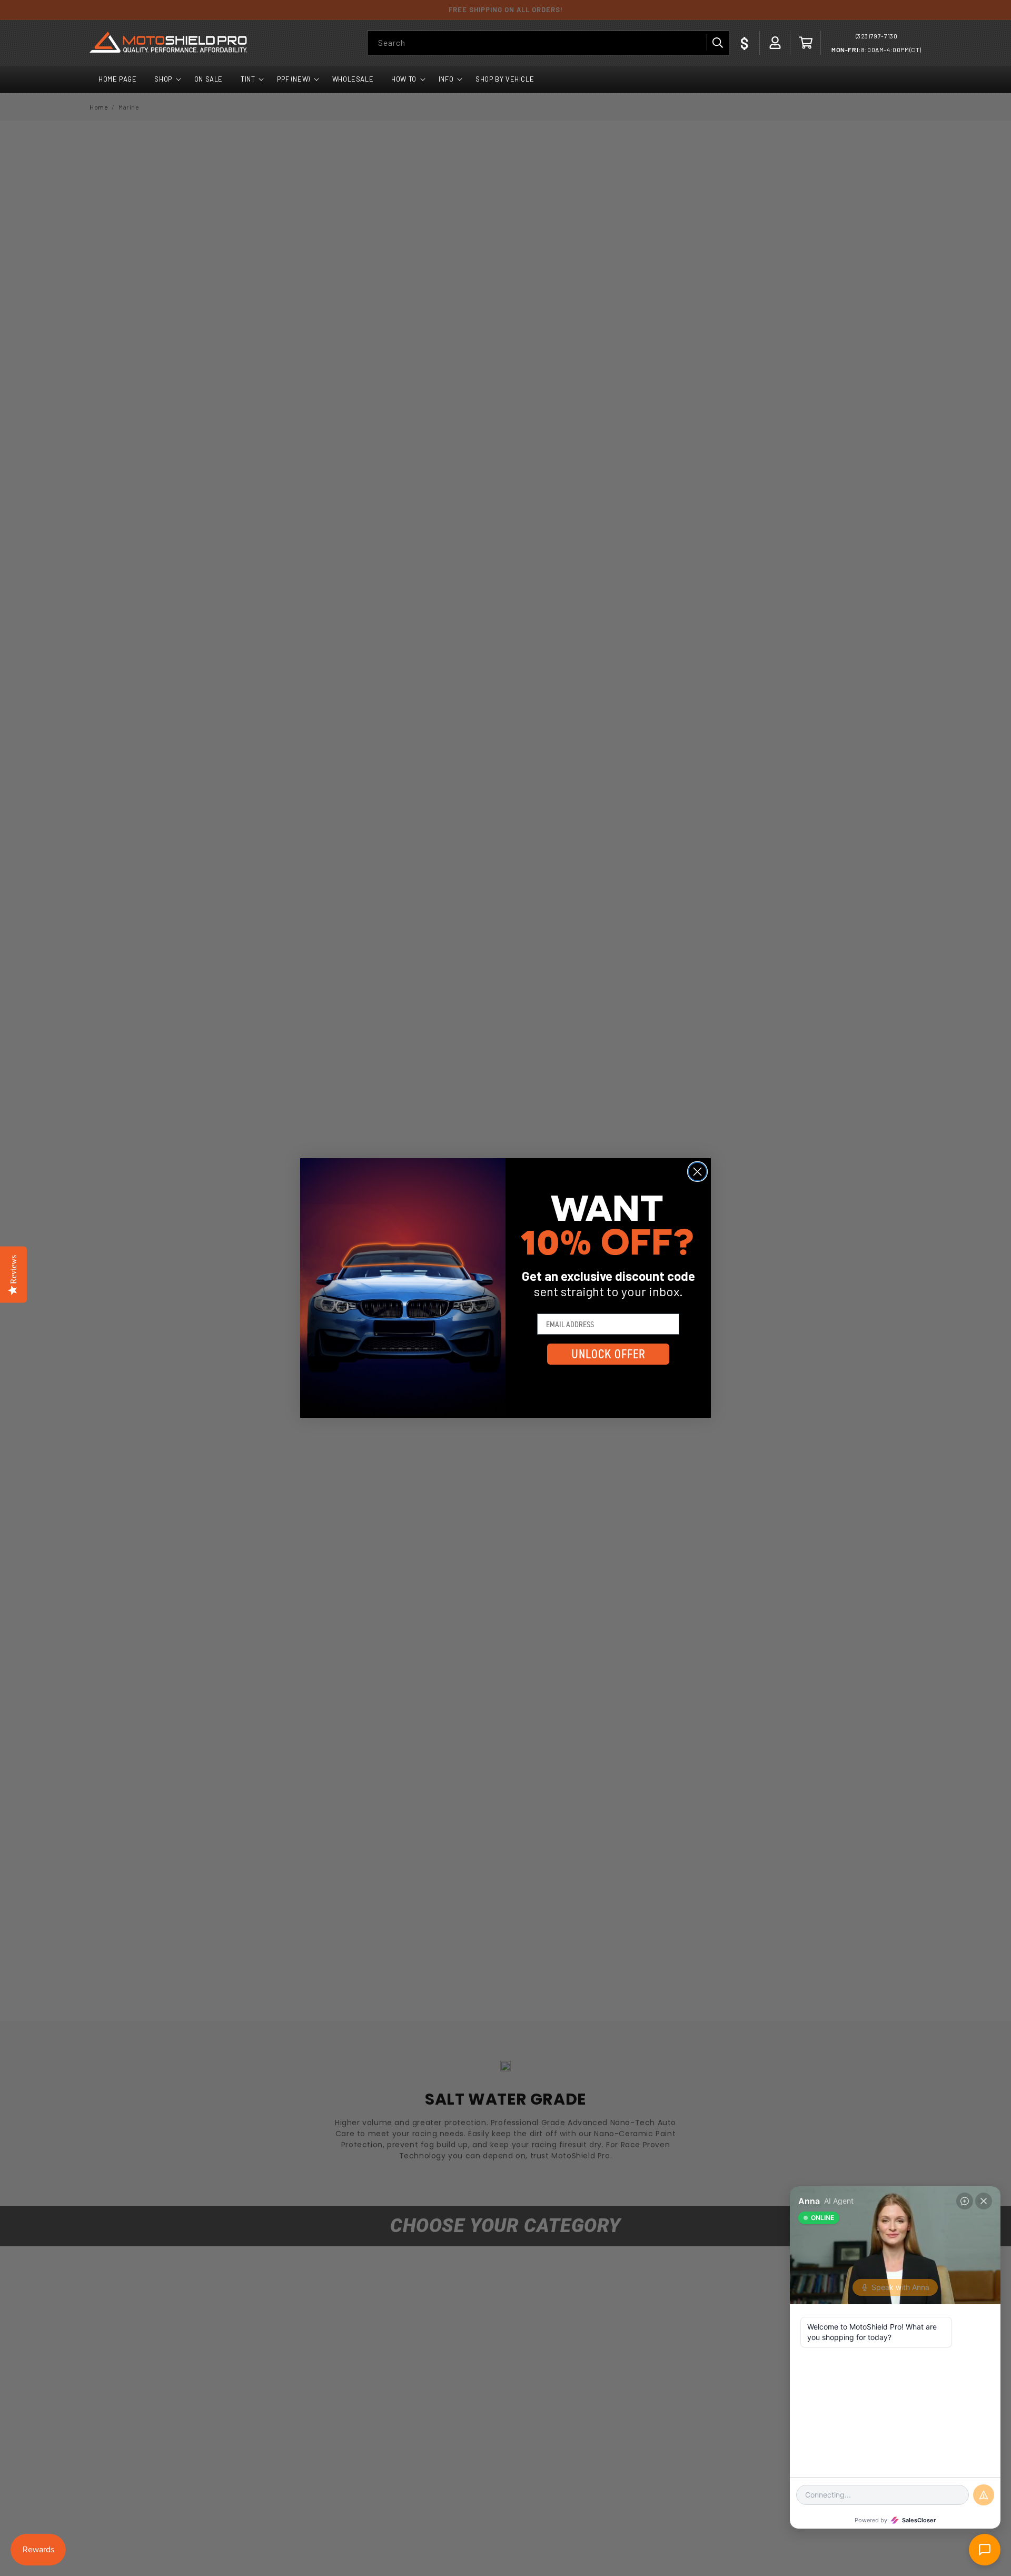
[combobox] (548, 43)
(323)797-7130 (877, 36)
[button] (806, 43)
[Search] (717, 43)
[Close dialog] (697, 1172)
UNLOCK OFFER (608, 1354)
